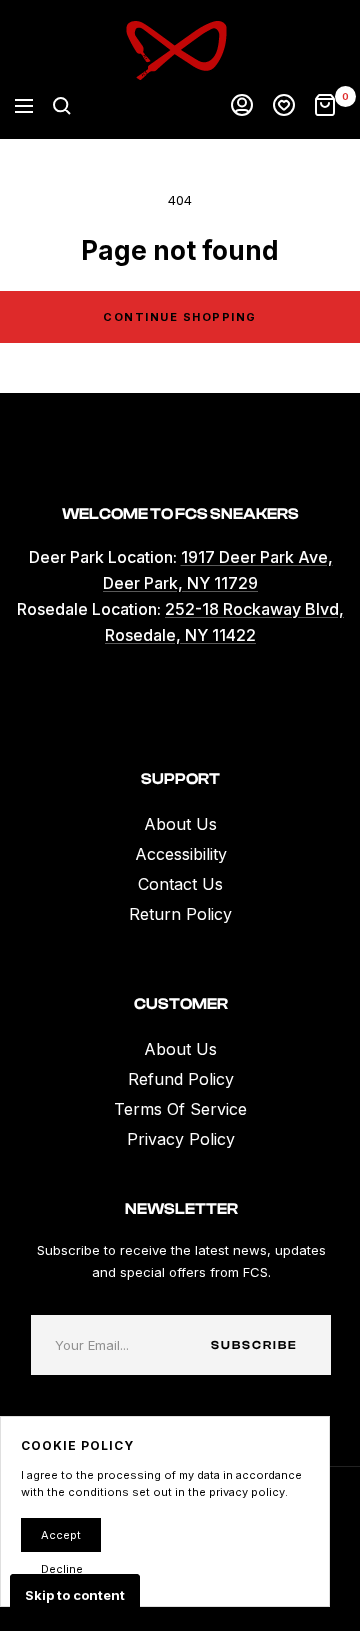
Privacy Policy (181, 1139)
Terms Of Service (180, 1109)
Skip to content (75, 1595)
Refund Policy (181, 1079)
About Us (180, 824)
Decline (62, 1569)
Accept (61, 1535)
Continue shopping (180, 317)
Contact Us (180, 884)
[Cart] (325, 106)
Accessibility (181, 854)
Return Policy (180, 914)
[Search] (62, 106)
